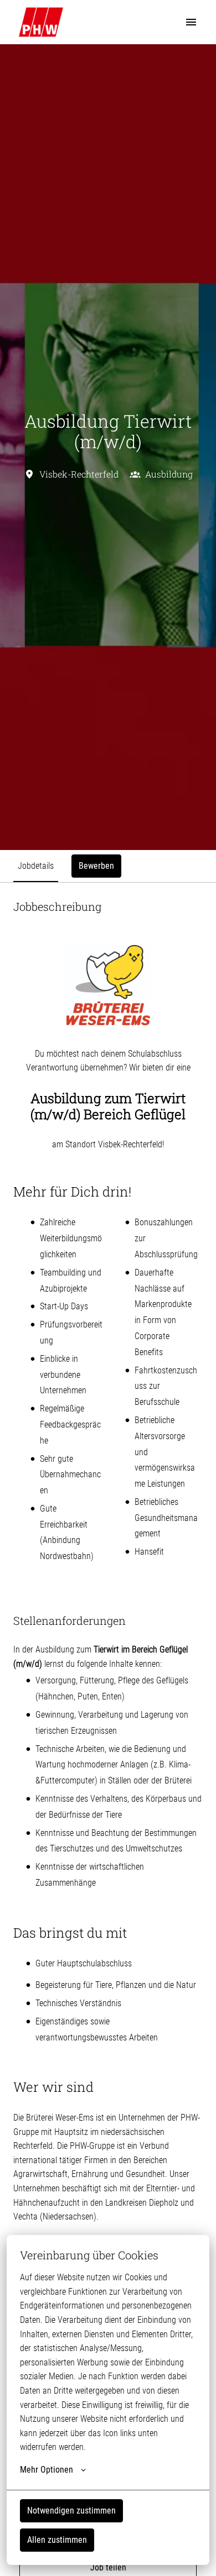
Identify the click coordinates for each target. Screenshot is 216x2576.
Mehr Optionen (47, 2470)
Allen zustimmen (57, 2540)
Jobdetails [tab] (36, 866)
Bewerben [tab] (96, 866)
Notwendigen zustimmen (71, 2511)
